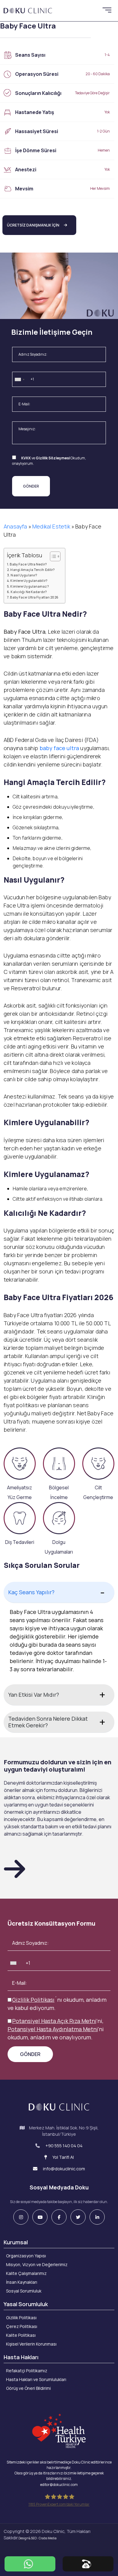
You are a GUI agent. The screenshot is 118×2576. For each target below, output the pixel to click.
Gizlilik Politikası (33, 2000)
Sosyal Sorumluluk (24, 2291)
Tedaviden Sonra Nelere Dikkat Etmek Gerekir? (48, 1722)
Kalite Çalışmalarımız (26, 2273)
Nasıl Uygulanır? (24, 575)
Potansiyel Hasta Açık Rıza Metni (54, 2021)
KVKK (26, 458)
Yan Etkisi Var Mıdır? (34, 1695)
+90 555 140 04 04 (64, 2146)
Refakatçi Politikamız (27, 2371)
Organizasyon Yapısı (26, 2256)
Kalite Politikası (21, 2335)
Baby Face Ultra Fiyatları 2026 (34, 597)
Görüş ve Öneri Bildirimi (28, 2388)
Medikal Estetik (51, 526)
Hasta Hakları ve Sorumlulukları (36, 2379)
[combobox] (19, 380)
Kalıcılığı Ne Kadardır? (29, 592)
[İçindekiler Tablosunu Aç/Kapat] (52, 556)
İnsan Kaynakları (22, 2282)
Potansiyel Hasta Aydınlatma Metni (53, 2029)
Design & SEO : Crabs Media (38, 2538)
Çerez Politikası (22, 2326)
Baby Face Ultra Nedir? (28, 564)
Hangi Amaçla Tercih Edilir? (32, 570)
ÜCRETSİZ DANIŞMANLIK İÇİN (33, 225)
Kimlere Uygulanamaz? (29, 586)
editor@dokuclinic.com (59, 2485)
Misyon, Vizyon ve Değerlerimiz (37, 2264)
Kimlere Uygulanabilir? (29, 580)
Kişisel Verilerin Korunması (31, 2344)
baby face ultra (59, 748)
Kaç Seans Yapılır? (31, 1592)
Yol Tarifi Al (63, 2157)
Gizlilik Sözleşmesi (53, 458)
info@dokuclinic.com (64, 2169)
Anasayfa (15, 526)
